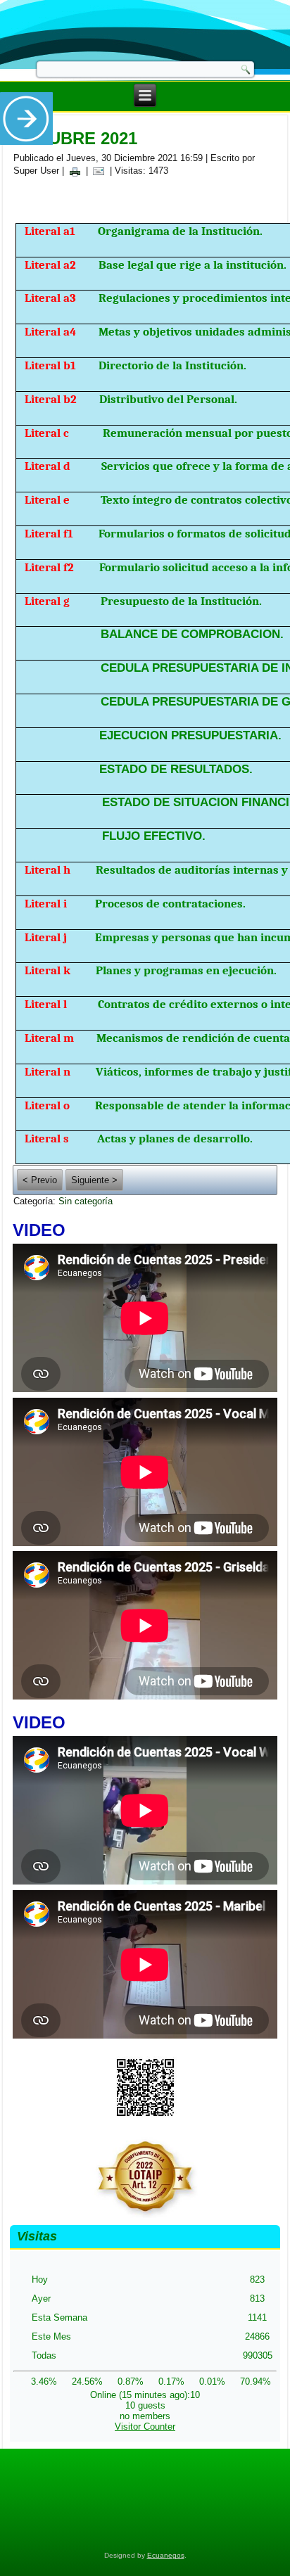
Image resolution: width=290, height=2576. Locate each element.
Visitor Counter (145, 2427)
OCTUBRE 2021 (75, 138)
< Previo (40, 1180)
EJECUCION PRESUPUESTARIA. (190, 735)
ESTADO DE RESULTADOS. (176, 769)
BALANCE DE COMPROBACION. (192, 634)
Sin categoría (86, 1201)
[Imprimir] (75, 171)
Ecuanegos (166, 2555)
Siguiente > (94, 1180)
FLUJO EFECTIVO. (154, 836)
